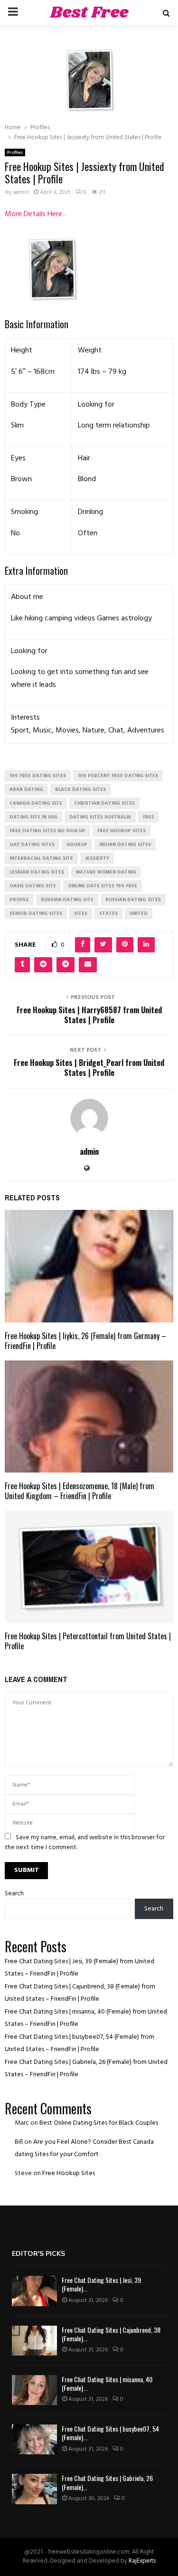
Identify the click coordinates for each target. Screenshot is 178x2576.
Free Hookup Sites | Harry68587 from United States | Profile (89, 1015)
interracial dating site (41, 858)
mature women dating (106, 872)
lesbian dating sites (37, 872)
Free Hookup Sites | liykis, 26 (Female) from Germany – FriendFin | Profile (85, 1341)
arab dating (26, 789)
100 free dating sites (38, 776)
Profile (19, 900)
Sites (81, 913)
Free (149, 817)
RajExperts (142, 2561)
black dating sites (80, 789)
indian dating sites (125, 845)
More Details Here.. (35, 214)
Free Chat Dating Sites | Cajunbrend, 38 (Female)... (111, 2334)
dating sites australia (100, 817)
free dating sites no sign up (47, 831)
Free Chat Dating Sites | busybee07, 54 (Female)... (110, 2433)
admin (21, 192)
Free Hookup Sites (69, 2173)
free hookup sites (122, 831)
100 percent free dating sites (118, 776)
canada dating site (36, 803)
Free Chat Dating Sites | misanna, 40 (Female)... (107, 2383)
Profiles (15, 152)
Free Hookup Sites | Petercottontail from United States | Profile (88, 1641)
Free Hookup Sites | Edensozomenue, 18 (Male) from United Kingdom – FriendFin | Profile (80, 1491)
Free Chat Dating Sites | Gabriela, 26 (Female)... (107, 2482)
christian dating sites (104, 803)
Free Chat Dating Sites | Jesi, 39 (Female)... (101, 2284)
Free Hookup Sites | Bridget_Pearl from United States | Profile (89, 1068)
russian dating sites (133, 900)
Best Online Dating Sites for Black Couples (99, 2123)
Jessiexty (97, 858)
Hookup (77, 845)
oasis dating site (33, 886)
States (108, 913)
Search (14, 1894)
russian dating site (67, 900)
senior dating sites (36, 913)
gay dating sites (32, 845)
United (139, 913)
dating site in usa (33, 817)
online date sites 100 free (103, 886)
